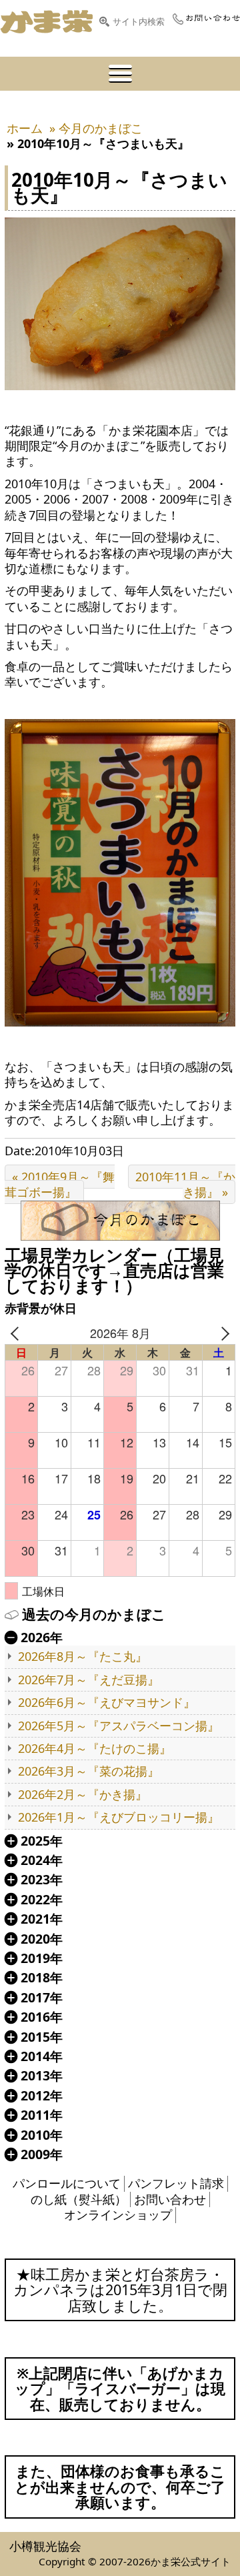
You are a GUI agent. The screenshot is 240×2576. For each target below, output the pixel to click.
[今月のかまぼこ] (120, 1221)
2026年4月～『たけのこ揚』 (95, 1749)
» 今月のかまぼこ (96, 128)
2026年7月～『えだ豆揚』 (89, 1680)
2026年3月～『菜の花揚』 (89, 1771)
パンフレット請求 (176, 2183)
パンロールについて (67, 2183)
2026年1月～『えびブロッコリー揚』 (119, 1817)
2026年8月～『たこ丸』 (83, 1657)
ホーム (25, 128)
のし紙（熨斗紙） (79, 2199)
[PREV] (17, 1333)
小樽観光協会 (45, 2546)
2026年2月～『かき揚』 (83, 1795)
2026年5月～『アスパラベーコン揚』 (119, 1726)
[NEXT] (223, 1333)
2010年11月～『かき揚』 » (185, 1184)
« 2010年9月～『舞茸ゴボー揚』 (60, 1184)
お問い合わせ (170, 2199)
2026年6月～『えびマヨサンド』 (107, 1703)
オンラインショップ (118, 2214)
